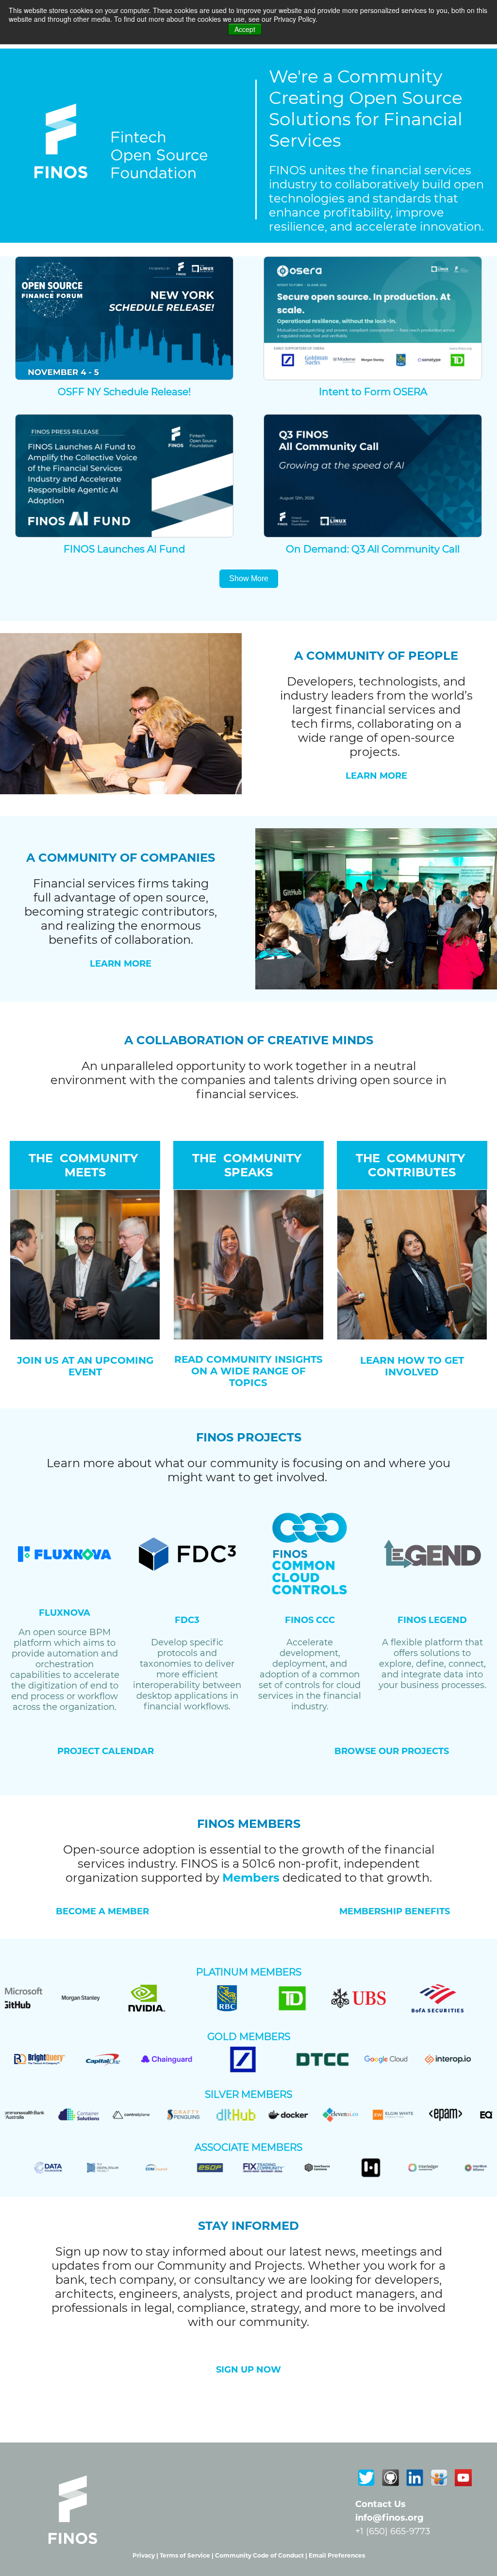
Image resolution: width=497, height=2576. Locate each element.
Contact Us (381, 2504)
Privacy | (146, 2555)
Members (251, 1878)
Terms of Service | (187, 2555)
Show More (249, 578)
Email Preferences (337, 2555)
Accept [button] (245, 29)
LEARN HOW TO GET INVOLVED (412, 1366)
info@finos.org (389, 2518)
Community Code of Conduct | (262, 2555)
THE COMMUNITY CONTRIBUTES (412, 1165)
